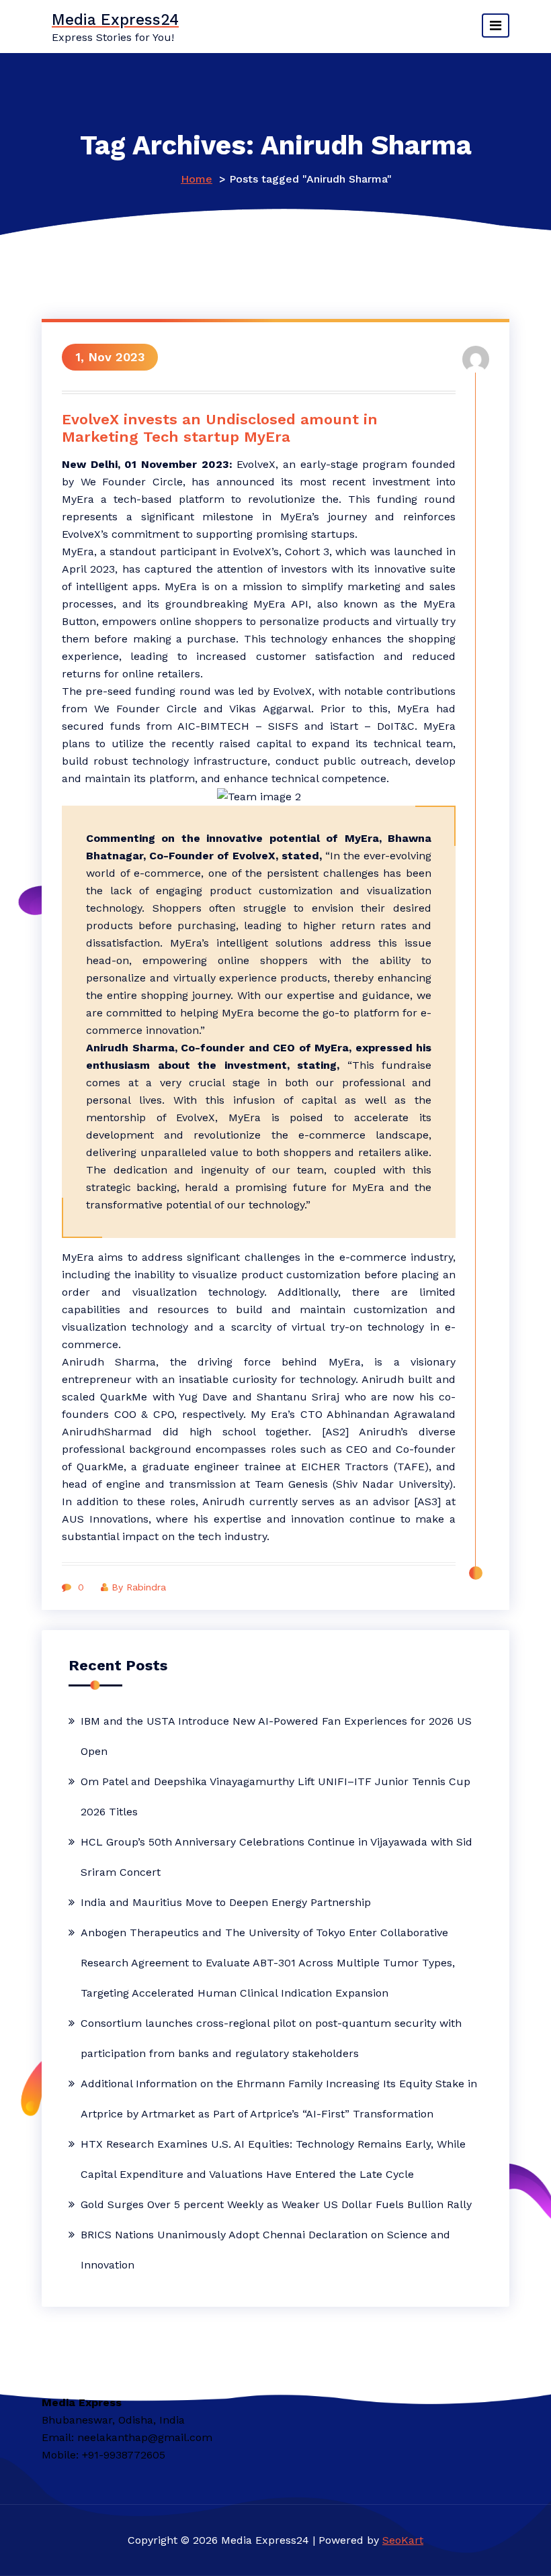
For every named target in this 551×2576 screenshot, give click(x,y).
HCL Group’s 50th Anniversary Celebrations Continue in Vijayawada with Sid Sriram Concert (277, 1857)
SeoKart (403, 2540)
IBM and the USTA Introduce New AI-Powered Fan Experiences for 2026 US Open (276, 1736)
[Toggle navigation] (496, 26)
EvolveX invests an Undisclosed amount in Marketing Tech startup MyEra (220, 428)
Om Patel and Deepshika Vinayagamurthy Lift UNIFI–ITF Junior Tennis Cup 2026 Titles (275, 1797)
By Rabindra (139, 1587)
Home (197, 179)
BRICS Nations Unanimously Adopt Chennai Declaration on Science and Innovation (265, 2250)
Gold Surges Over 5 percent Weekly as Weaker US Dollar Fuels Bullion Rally (276, 2204)
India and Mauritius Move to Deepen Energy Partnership (226, 1902)
